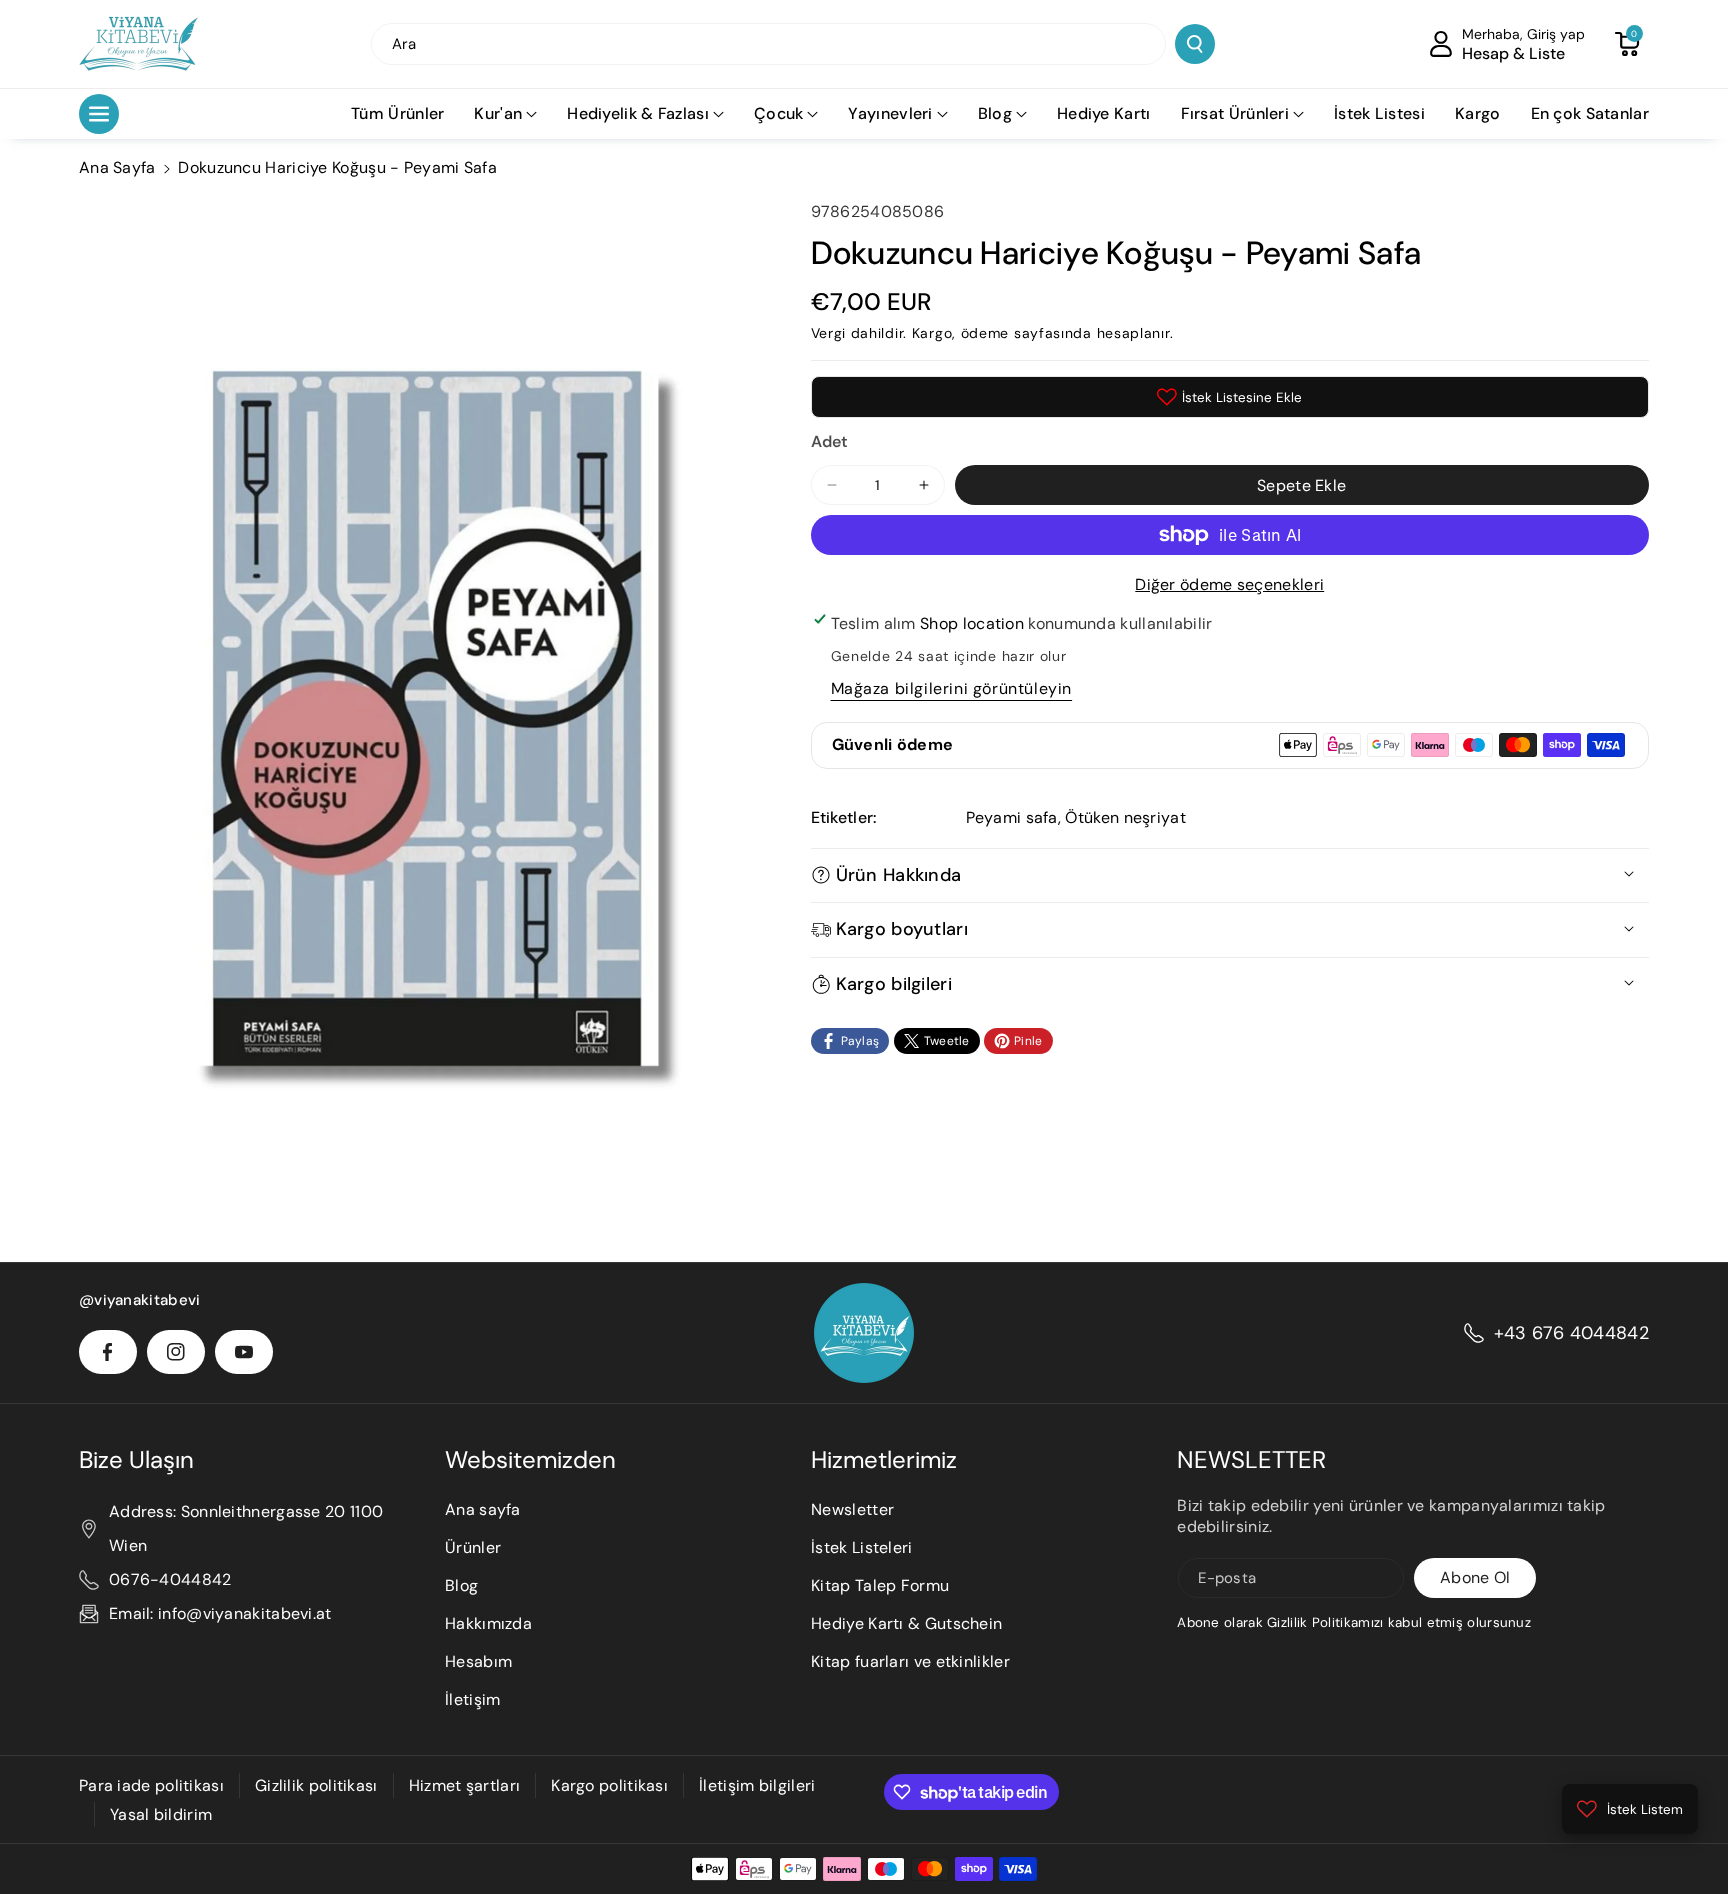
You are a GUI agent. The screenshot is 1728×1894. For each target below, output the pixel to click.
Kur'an (498, 113)
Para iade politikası (151, 1785)
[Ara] (1195, 44)
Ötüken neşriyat (1125, 817)
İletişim (472, 1699)
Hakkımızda (488, 1623)
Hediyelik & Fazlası (638, 113)
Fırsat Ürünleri (1235, 113)
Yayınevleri (890, 113)
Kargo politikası (609, 1785)
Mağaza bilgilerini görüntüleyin (952, 688)
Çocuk (779, 113)
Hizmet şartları (465, 1785)
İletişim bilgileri (757, 1785)
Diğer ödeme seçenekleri (1229, 584)
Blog (995, 113)
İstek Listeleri (862, 1547)
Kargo (932, 333)
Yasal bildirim (161, 1814)
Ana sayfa (483, 1509)
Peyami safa (1012, 817)
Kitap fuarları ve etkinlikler (910, 1661)
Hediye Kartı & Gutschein (906, 1623)
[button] (1627, 44)
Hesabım (478, 1661)
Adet (830, 441)
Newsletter (852, 1509)
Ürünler (473, 1547)
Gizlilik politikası (316, 1785)
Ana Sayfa (117, 167)
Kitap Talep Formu (880, 1585)
